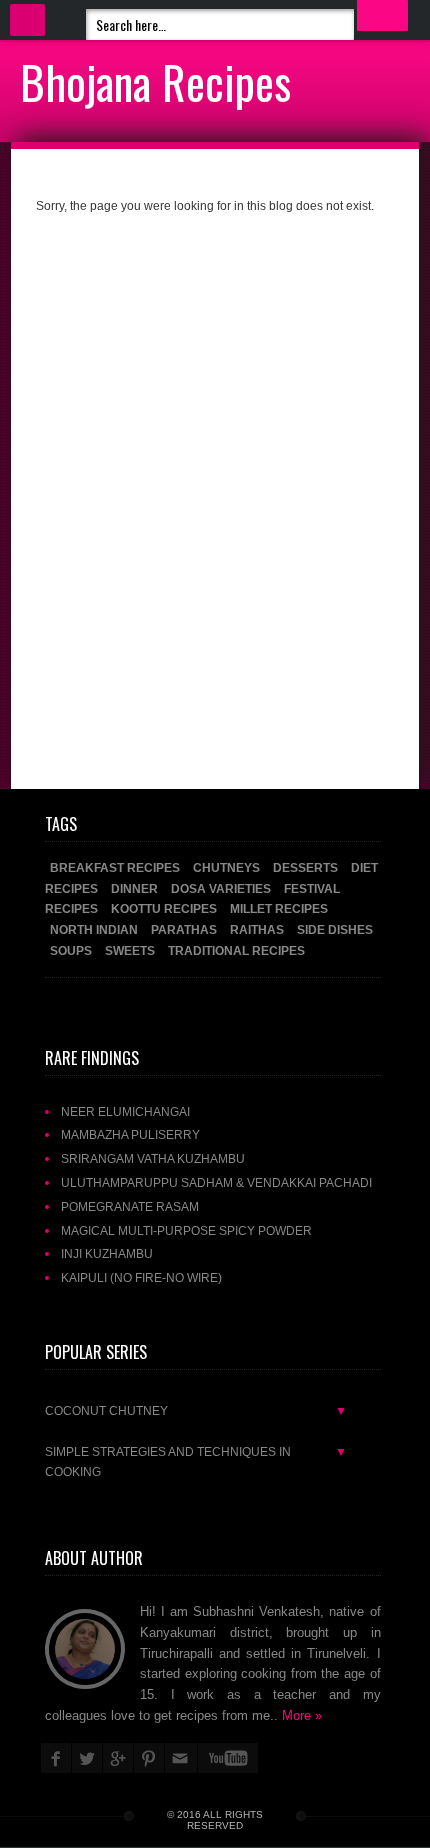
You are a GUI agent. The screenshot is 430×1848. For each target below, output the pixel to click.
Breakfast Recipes (116, 867)
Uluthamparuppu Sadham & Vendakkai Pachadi (216, 1182)
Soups (72, 950)
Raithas (258, 929)
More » (302, 1715)
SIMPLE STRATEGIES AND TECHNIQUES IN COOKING (196, 1462)
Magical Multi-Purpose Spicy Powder (186, 1230)
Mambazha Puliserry (130, 1134)
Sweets (131, 950)
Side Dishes (335, 929)
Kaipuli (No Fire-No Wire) (141, 1277)
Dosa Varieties (222, 888)
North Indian (95, 929)
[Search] (383, 15)
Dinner (136, 888)
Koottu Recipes (165, 908)
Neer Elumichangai (125, 1111)
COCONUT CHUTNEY (196, 1410)
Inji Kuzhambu (107, 1253)
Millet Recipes (279, 908)
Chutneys (228, 867)
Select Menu (27, 20)
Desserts (307, 867)
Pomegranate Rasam (130, 1206)
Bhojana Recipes (155, 81)
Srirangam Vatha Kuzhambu (153, 1158)
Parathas (185, 929)
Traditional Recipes (236, 950)
